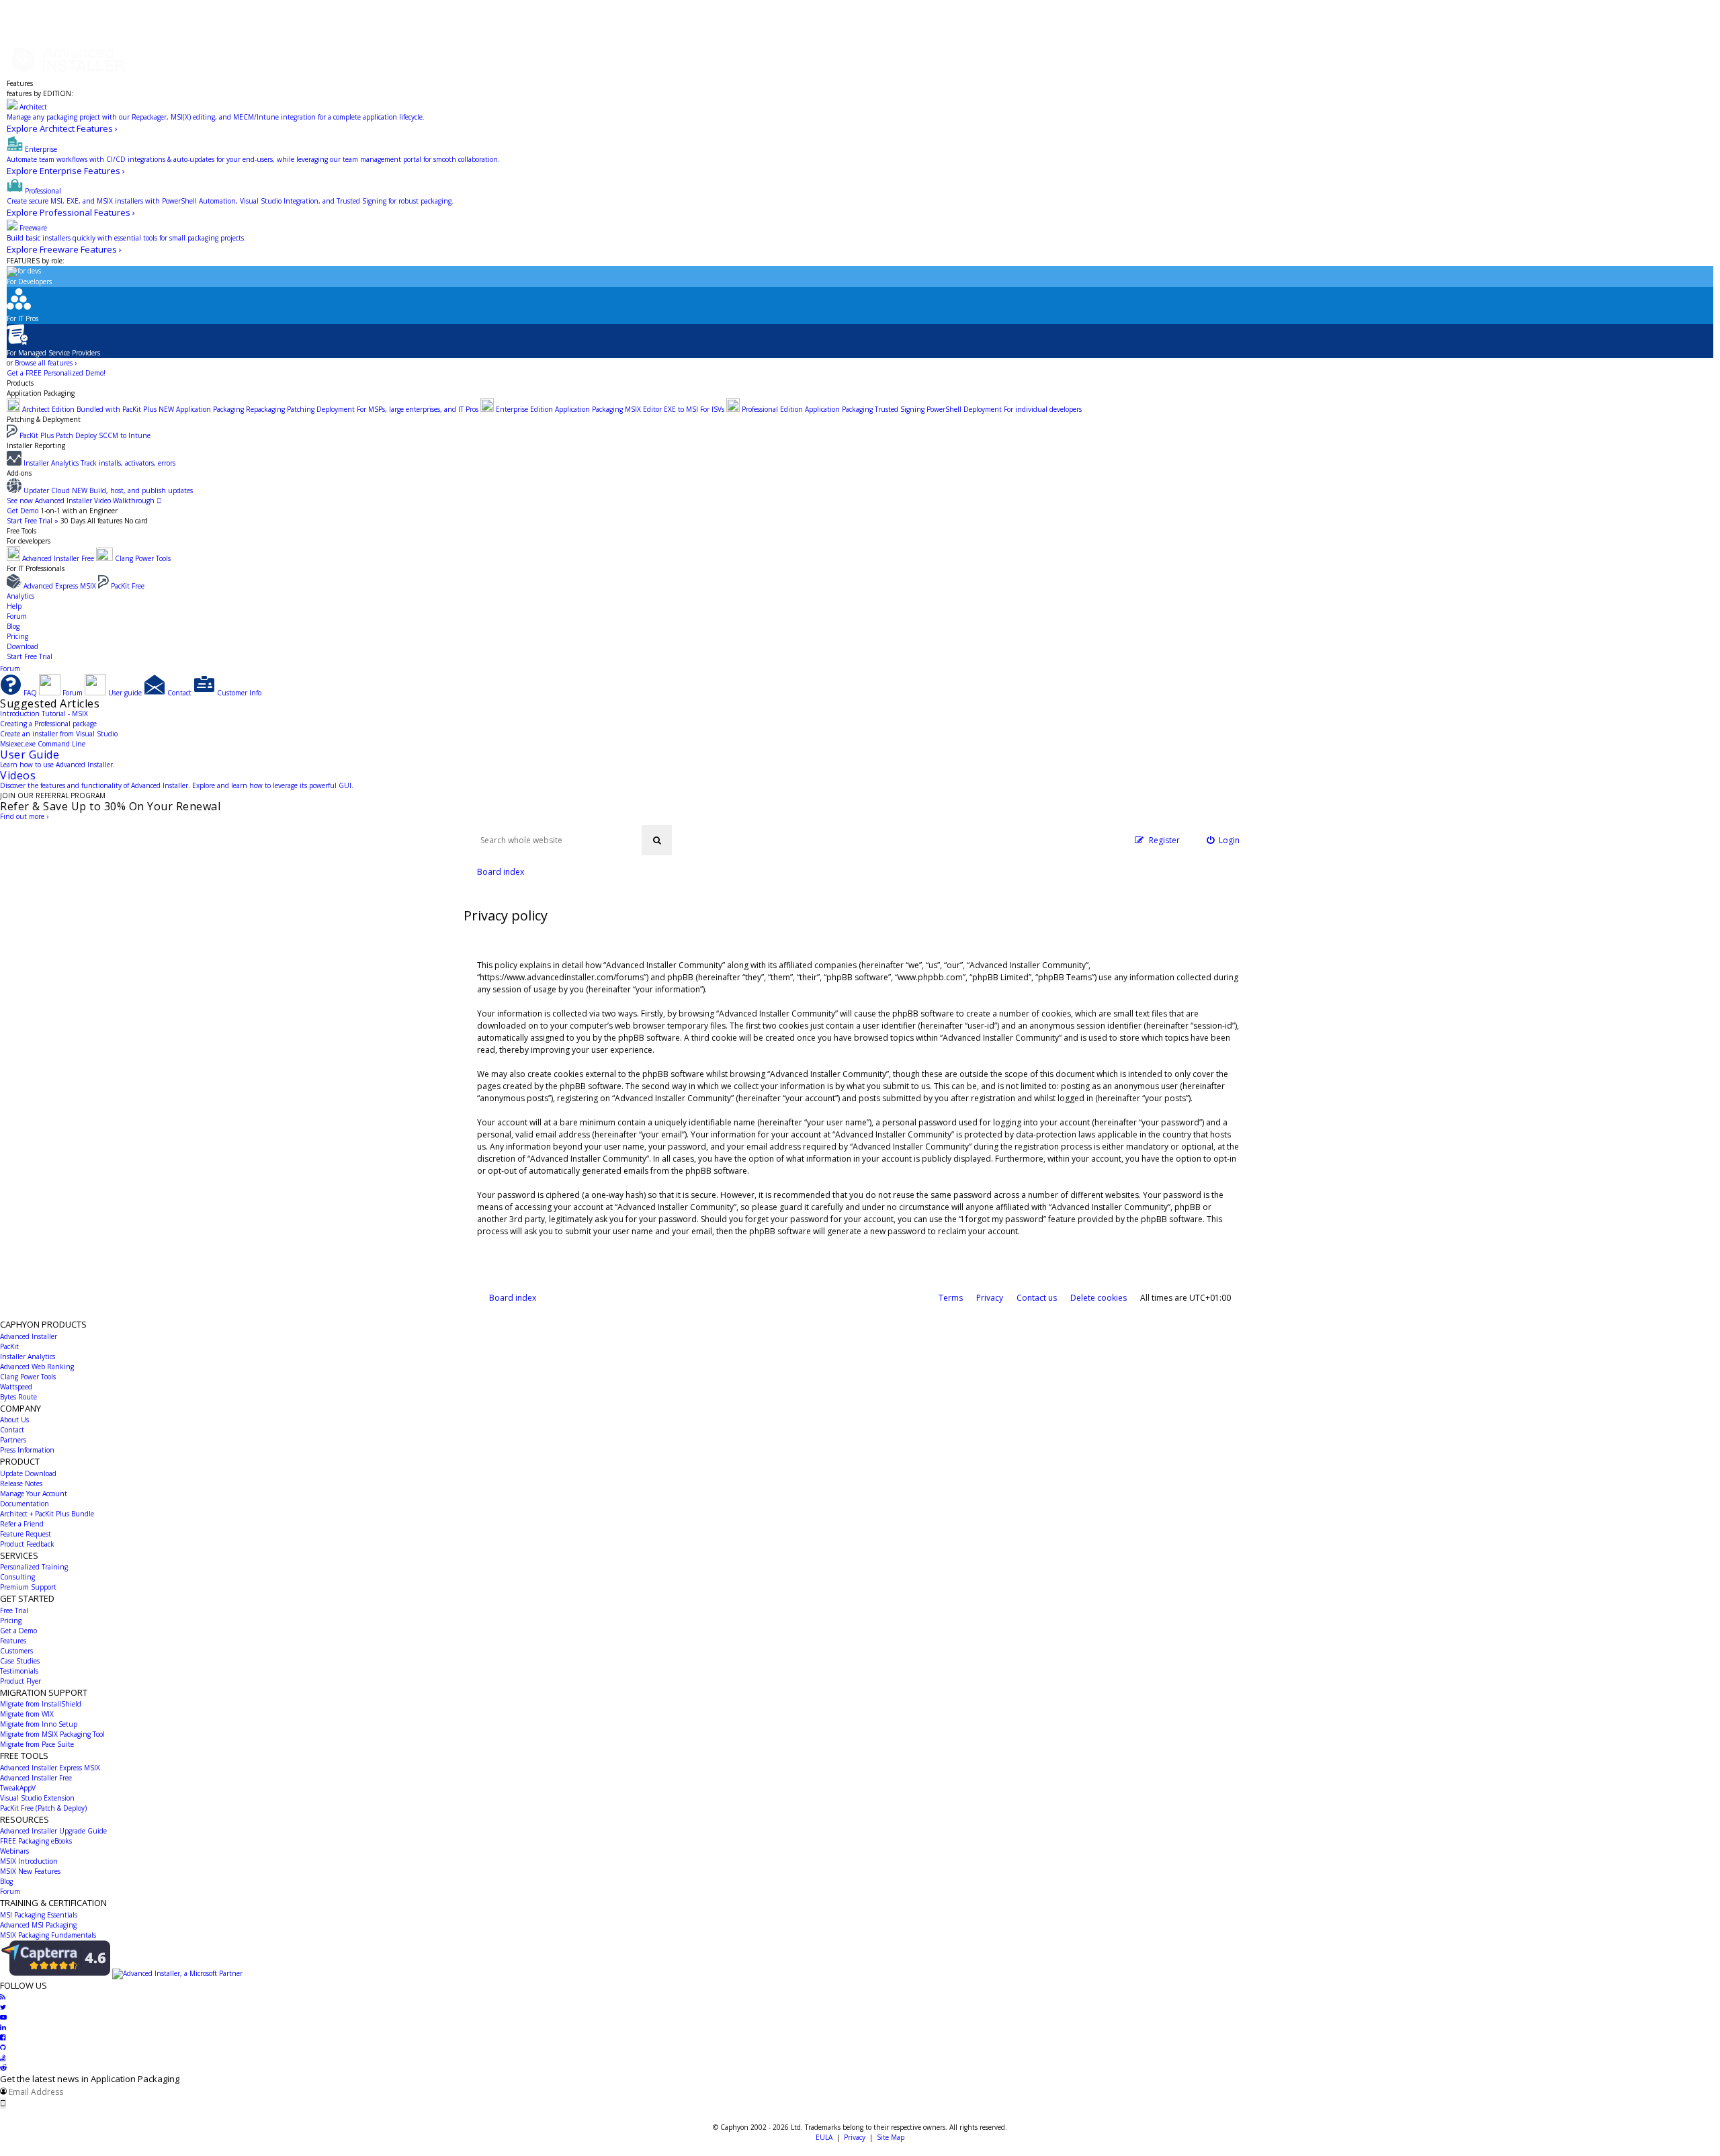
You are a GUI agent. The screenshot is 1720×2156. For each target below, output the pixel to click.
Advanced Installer (29, 1336)
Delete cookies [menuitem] (1099, 1298)
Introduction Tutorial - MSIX (44, 714)
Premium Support (28, 1587)
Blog (13, 626)
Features (20, 83)
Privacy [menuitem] (990, 1298)
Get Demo (23, 511)
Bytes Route (18, 1397)
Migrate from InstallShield (41, 1704)
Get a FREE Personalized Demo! (56, 373)
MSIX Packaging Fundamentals (48, 1935)
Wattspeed (16, 1387)
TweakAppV (18, 1788)
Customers (16, 1651)
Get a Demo (18, 1631)
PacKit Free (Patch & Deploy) (43, 1808)
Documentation (25, 1504)
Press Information (27, 1450)
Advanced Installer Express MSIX (50, 1768)
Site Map (891, 2137)
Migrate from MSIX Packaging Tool (52, 1734)
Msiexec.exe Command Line (43, 744)
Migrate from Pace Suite (37, 1744)
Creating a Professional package (48, 724)
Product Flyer (20, 1681)
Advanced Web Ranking (37, 1367)
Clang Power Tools (28, 1377)
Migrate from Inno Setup (39, 1724)
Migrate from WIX (27, 1714)
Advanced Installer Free (36, 1778)
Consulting (17, 1577)
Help (14, 606)
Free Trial (14, 1610)
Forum (17, 616)
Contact (12, 1430)
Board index (513, 1298)
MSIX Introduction (29, 1861)
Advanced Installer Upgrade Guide (53, 1831)
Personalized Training (34, 1567)
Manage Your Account (34, 1494)
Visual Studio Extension (37, 1798)
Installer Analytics (28, 1356)
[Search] (657, 840)
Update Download (28, 1473)
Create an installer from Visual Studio (59, 734)
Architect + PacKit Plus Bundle (47, 1514)
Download (23, 646)
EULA (824, 2137)
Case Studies (20, 1661)
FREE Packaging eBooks (36, 1841)
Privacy (855, 2137)
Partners (13, 1440)
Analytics (20, 596)
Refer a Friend (22, 1524)
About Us (14, 1420)
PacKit (9, 1346)
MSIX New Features (30, 1871)
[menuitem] (1223, 840)
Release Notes (21, 1483)
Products (20, 383)
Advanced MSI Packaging (38, 1925)
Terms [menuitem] (951, 1298)
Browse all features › (46, 363)
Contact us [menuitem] (1037, 1298)
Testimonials (19, 1671)
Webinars (14, 1851)
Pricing (17, 636)
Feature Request (26, 1534)
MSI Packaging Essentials (39, 1915)
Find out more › (24, 816)
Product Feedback (27, 1544)
